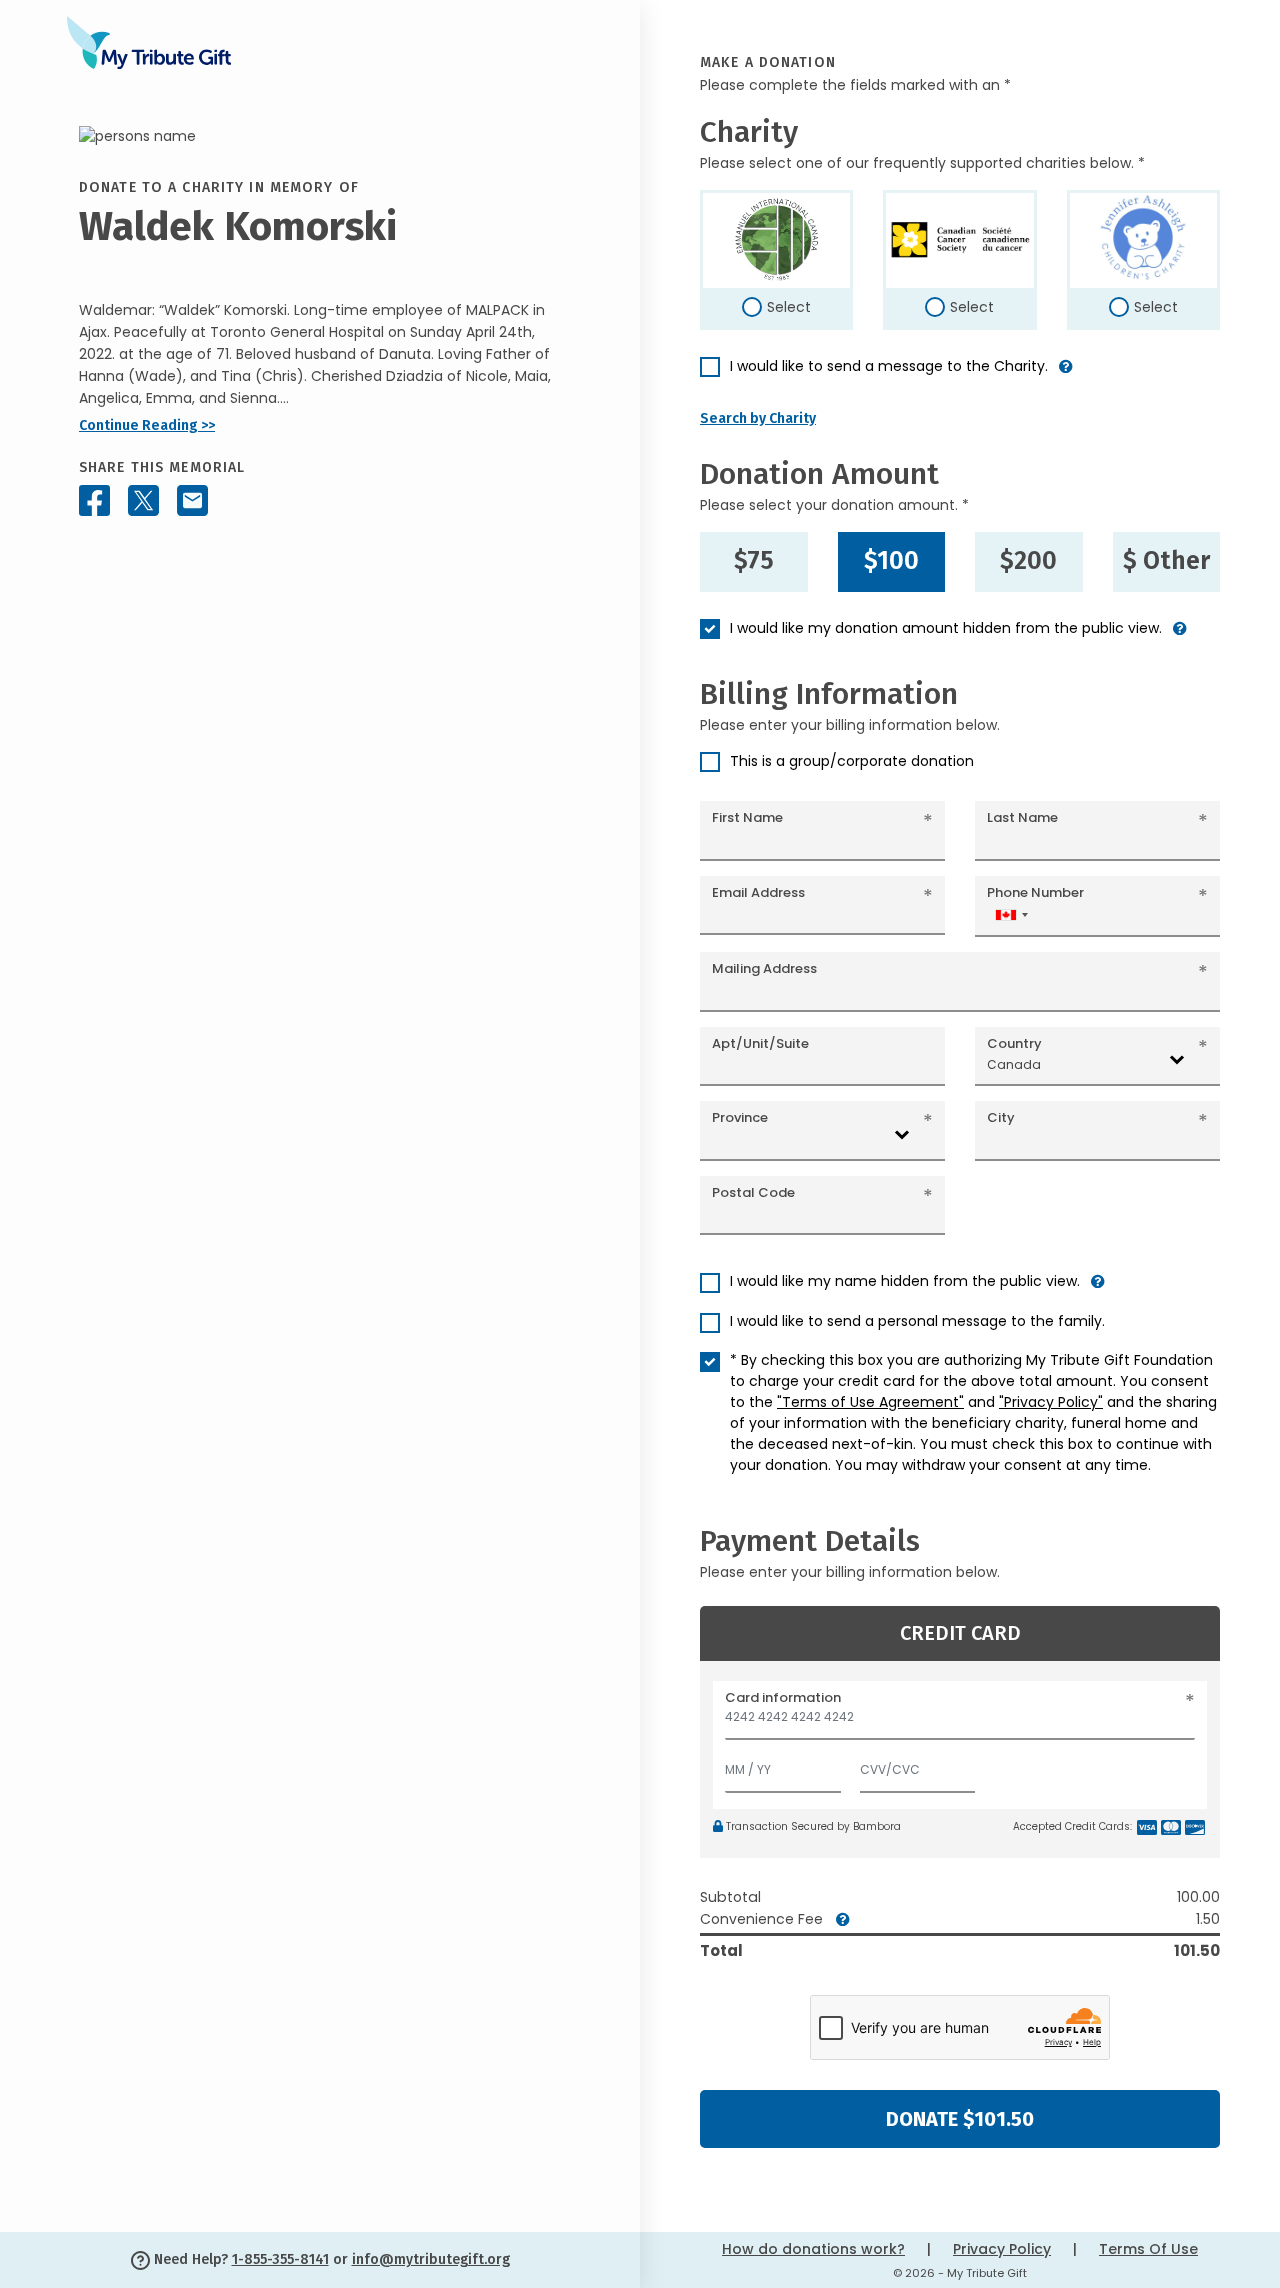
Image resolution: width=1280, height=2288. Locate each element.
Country (1014, 1043)
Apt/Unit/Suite (760, 1043)
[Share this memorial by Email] (192, 500)
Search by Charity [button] (758, 418)
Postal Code (753, 1192)
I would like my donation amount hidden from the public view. (946, 628)
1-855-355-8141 (280, 2259)
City (1001, 1117)
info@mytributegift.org (431, 2259)
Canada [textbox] (1014, 1064)
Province (740, 1117)
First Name (747, 817)
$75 (754, 561)
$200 (1028, 561)
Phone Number (1035, 892)
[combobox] (1011, 914)
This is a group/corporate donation (852, 761)
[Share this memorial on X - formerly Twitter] (143, 500)
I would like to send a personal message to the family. (917, 1321)
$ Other (1166, 561)
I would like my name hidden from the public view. (905, 1281)
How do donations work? (813, 2249)
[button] (1066, 374)
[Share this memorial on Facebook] (94, 500)
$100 (891, 561)
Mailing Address (764, 968)
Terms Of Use (1148, 2249)
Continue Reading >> (147, 425)
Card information (783, 1697)
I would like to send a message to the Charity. (889, 366)
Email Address (758, 892)
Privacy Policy (1002, 2249)
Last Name (1022, 817)
